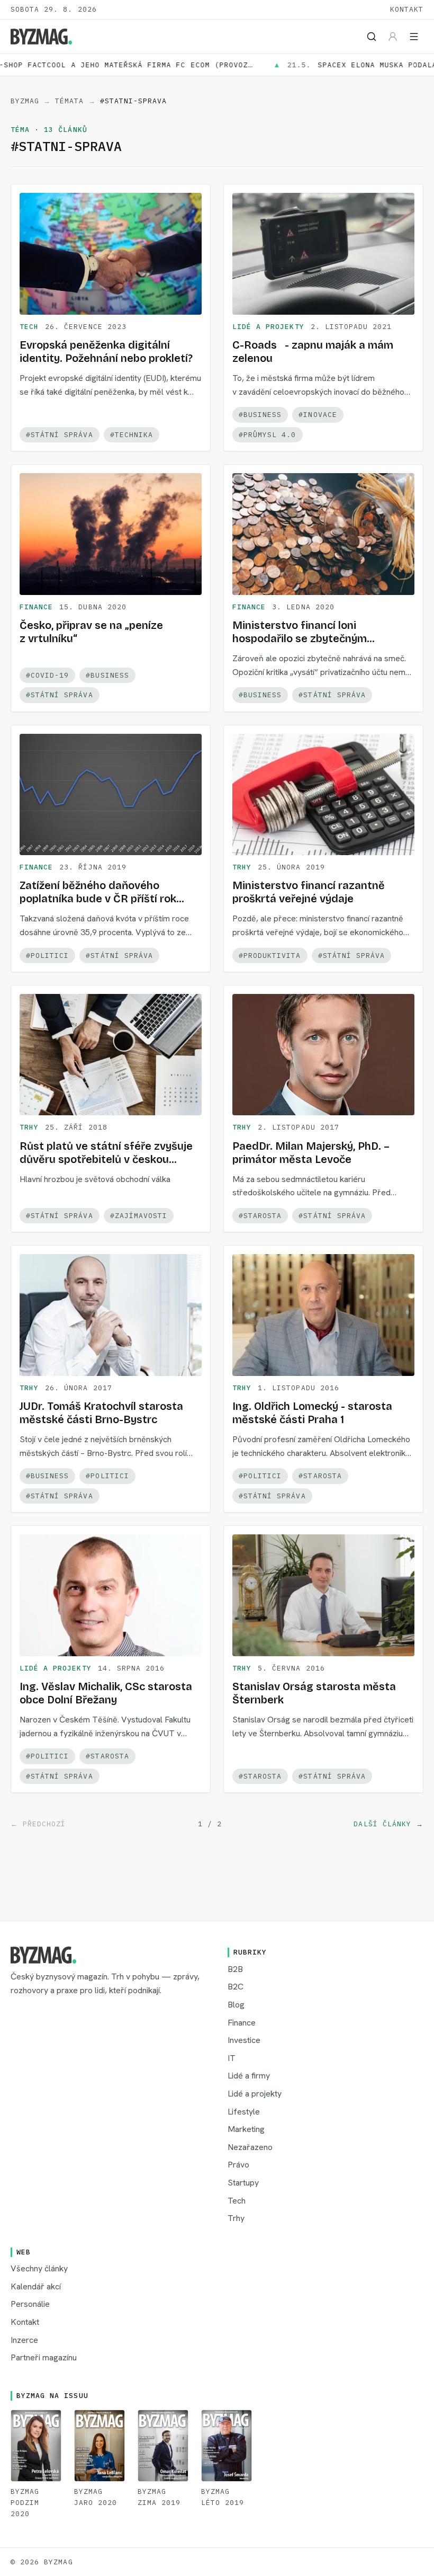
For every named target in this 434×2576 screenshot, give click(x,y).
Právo (238, 2165)
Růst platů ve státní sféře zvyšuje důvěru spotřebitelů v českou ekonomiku (106, 1159)
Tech (29, 327)
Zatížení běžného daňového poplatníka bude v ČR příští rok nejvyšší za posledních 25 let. (98, 899)
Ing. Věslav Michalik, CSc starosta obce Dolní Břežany (106, 1693)
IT (232, 2058)
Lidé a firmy (249, 2076)
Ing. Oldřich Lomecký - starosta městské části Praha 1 (312, 1413)
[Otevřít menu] (414, 37)
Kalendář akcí (36, 2286)
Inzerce (24, 2340)
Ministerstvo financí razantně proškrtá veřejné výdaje (309, 892)
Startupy (243, 2183)
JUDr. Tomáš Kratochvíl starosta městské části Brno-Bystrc (101, 1413)
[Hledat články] (372, 37)
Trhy (242, 867)
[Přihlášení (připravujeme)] (393, 37)
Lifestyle (244, 2112)
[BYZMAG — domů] (41, 37)
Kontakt (407, 9)
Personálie (30, 2304)
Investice (244, 2040)
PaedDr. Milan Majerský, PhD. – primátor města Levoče (311, 1153)
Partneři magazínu (44, 2357)
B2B (235, 1969)
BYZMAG (25, 101)
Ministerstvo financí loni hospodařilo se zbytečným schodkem (300, 638)
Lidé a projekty (268, 327)
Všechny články (39, 2268)
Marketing (246, 2129)
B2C (236, 1987)
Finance (36, 607)
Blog (236, 2005)
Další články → (388, 1824)
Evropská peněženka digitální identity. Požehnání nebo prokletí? (106, 352)
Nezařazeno (250, 2147)
